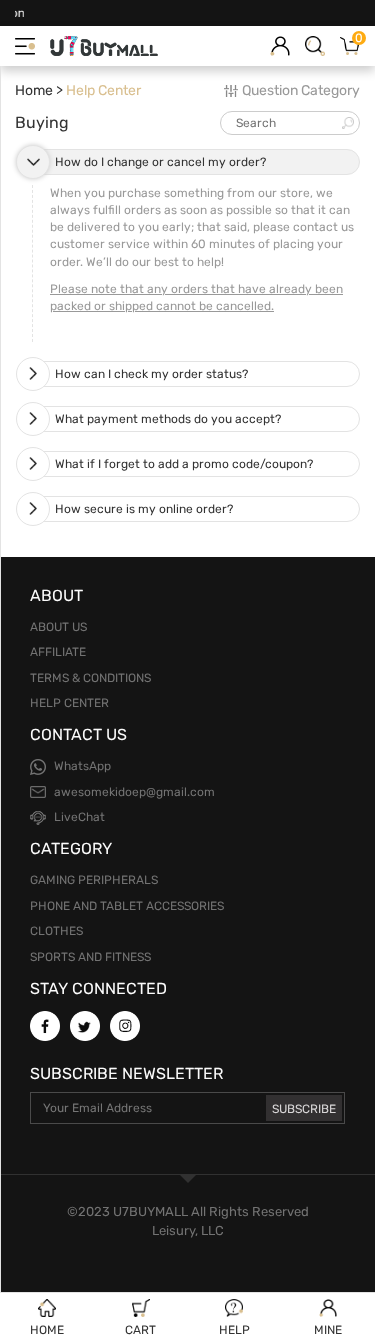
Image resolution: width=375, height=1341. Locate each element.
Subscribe (304, 1109)
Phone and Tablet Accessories (127, 906)
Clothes (56, 931)
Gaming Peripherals (94, 880)
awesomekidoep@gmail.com (134, 792)
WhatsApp (82, 766)
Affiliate (58, 652)
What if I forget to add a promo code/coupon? (184, 464)
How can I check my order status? (151, 374)
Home (34, 90)
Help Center (69, 703)
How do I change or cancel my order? (160, 162)
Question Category (301, 90)
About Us (58, 627)
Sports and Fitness (90, 957)
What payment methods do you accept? (168, 419)
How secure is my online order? (144, 509)
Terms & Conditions (90, 678)
